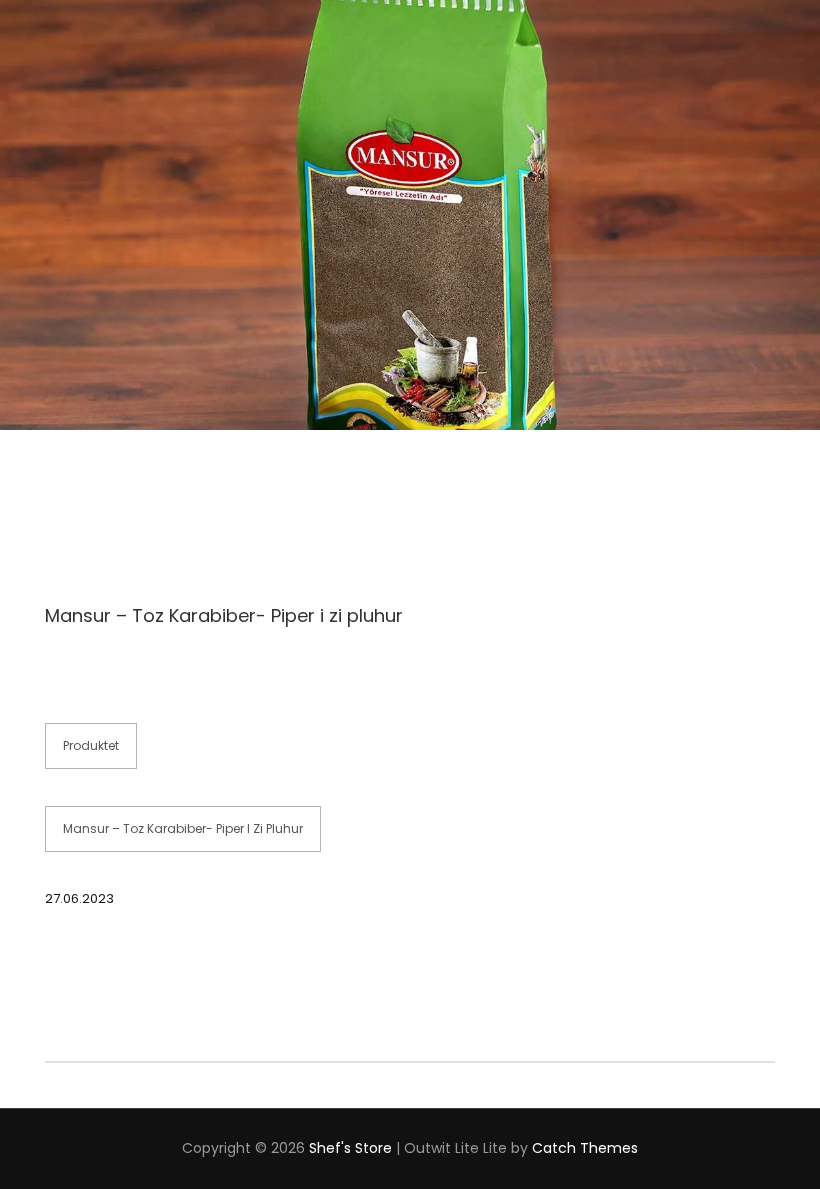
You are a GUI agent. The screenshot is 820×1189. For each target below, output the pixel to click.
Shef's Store (350, 1148)
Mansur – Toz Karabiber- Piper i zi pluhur (183, 828)
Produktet (91, 745)
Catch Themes (585, 1148)
